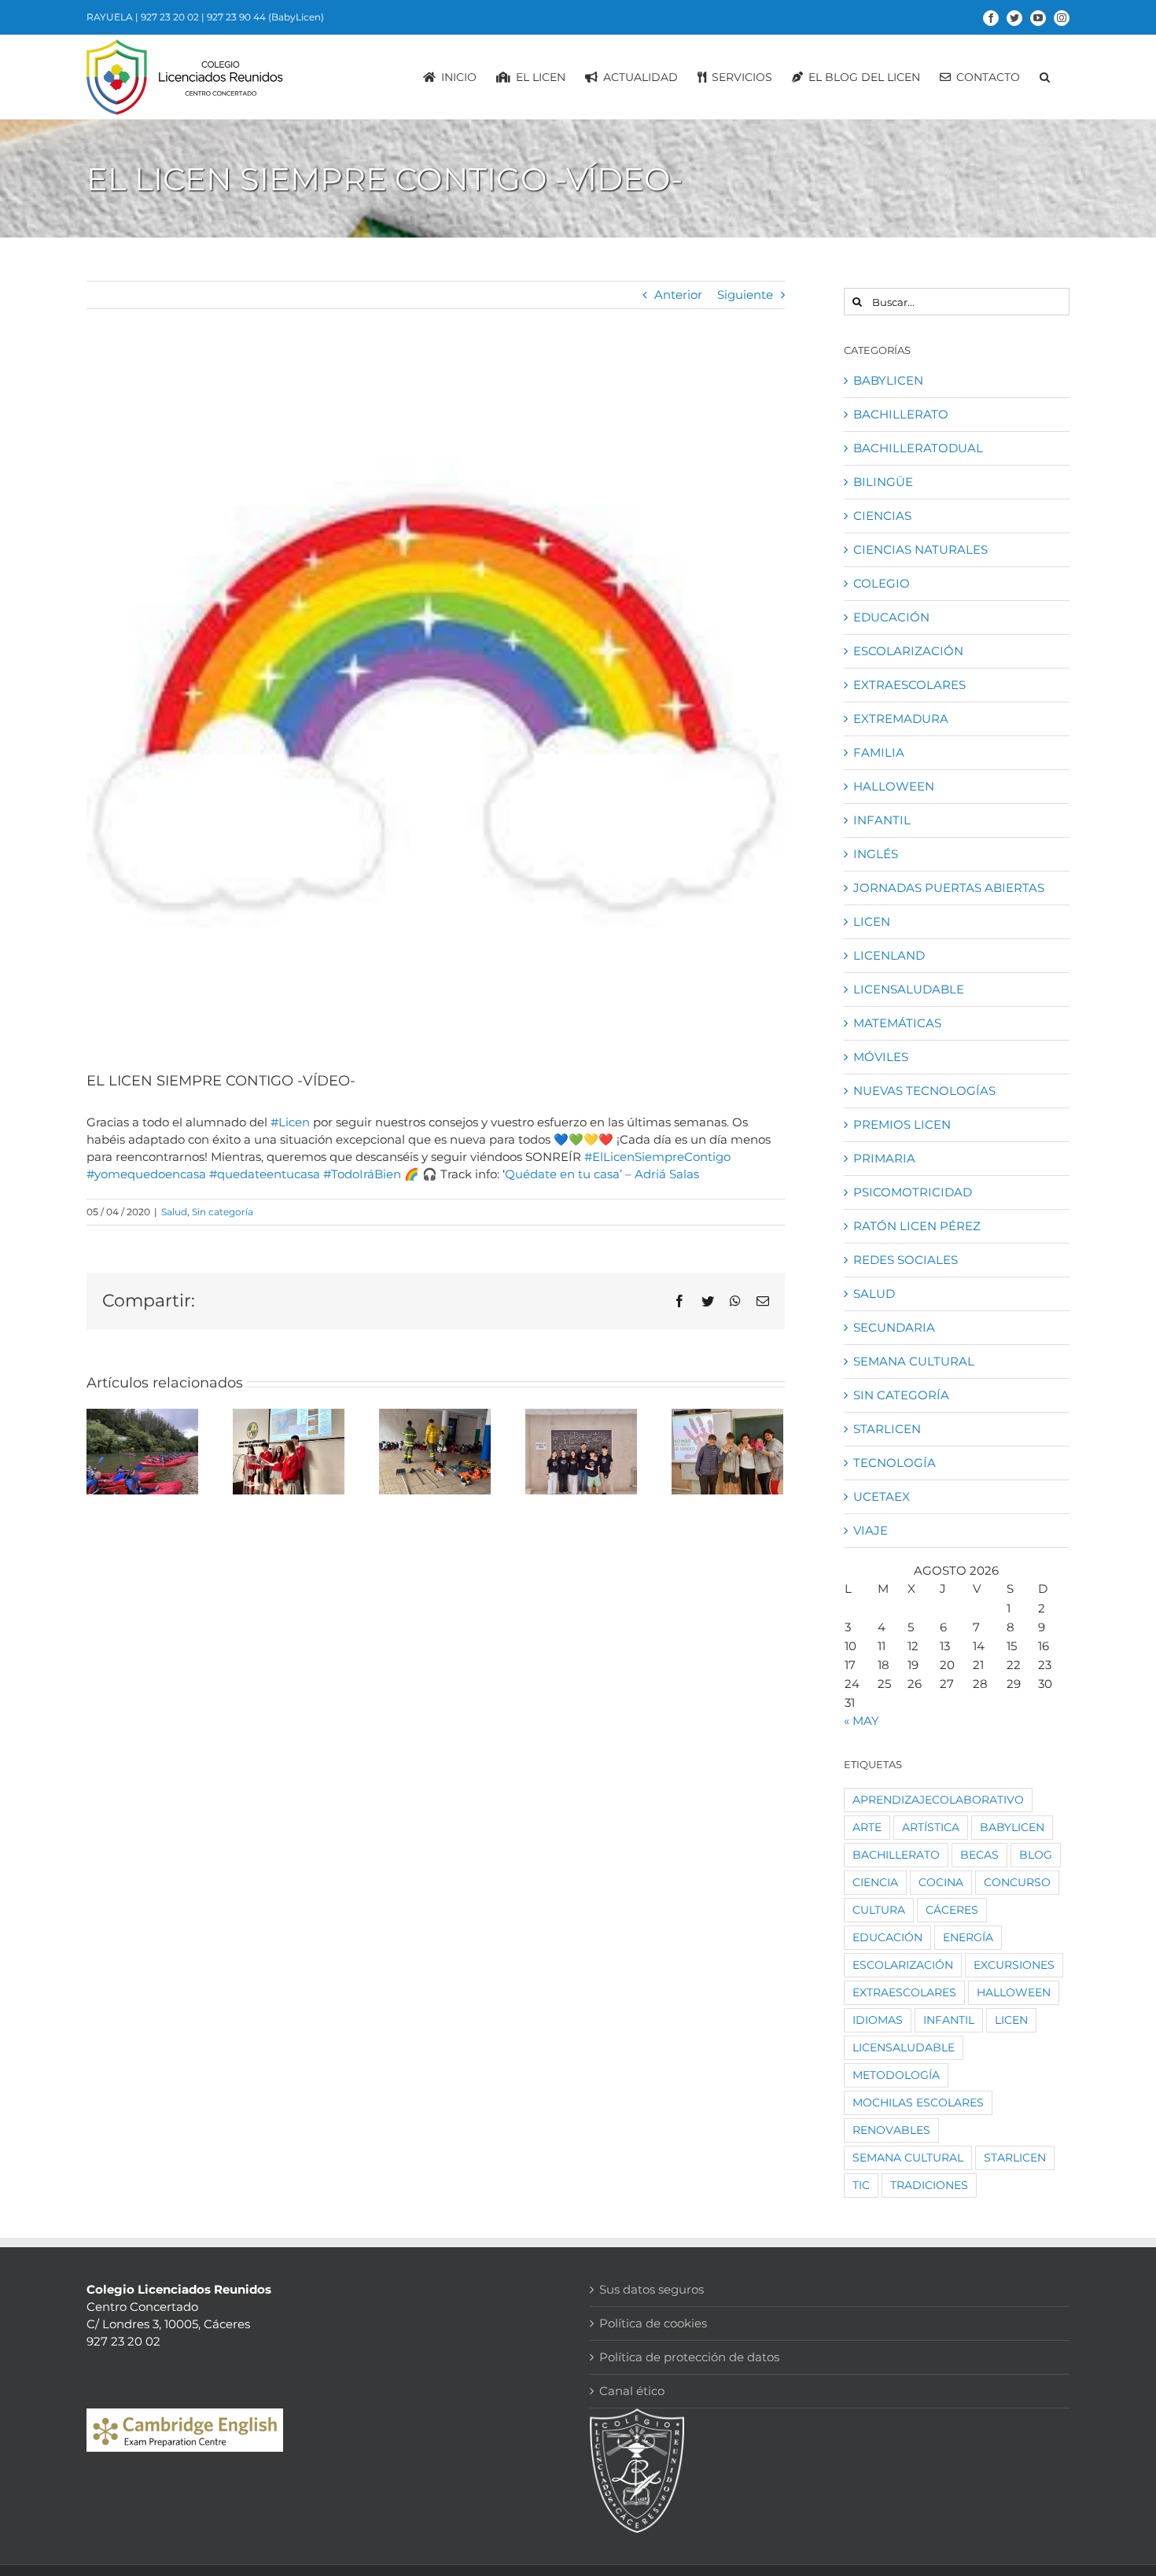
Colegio (882, 583)
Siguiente (745, 295)
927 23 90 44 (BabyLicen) (265, 17)
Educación (891, 617)
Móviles (881, 1057)
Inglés (876, 854)
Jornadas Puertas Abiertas (949, 888)
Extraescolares (909, 685)
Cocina (941, 1882)
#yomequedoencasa (146, 1174)
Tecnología (895, 1463)
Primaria (884, 1158)
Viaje (871, 1530)
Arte (867, 1827)
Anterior (678, 295)
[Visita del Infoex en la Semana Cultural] (435, 1452)
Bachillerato (901, 414)
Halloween (894, 786)
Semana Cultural (914, 1361)
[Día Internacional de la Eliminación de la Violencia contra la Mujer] (727, 1452)
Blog (1036, 1855)
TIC (861, 2185)
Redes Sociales (906, 1260)
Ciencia (875, 1882)
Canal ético (632, 2391)
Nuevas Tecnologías (924, 1091)
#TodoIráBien (362, 1174)
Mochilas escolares (918, 2102)
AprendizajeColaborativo (938, 1800)
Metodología (896, 2075)
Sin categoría (223, 1212)
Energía (968, 1937)
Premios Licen (902, 1124)
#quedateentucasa (265, 1174)
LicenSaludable (909, 989)
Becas (979, 1855)
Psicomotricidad (913, 1192)
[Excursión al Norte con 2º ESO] (142, 1452)
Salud (174, 1212)
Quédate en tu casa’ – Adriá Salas (602, 1174)
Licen (872, 921)
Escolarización (908, 651)
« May (861, 1721)
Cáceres (952, 1910)
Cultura (879, 1910)
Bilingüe (883, 482)
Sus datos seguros (652, 2289)
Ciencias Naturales (920, 549)
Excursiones (1014, 1965)
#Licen (290, 1122)
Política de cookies (653, 2323)
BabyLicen (888, 380)
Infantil (882, 820)
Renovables (891, 2130)
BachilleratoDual (918, 448)
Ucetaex (882, 1496)
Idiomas (878, 2020)
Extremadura (901, 719)
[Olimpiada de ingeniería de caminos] (581, 1452)
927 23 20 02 (170, 17)
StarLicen (887, 1429)
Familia (879, 752)
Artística (931, 1827)
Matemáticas (897, 1023)
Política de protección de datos (689, 2357)
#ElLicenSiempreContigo (657, 1157)
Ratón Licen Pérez (917, 1226)
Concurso (1017, 1882)
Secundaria (894, 1327)
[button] (1045, 77)
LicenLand (889, 955)
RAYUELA (110, 17)
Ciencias (882, 516)
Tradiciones (929, 2185)
